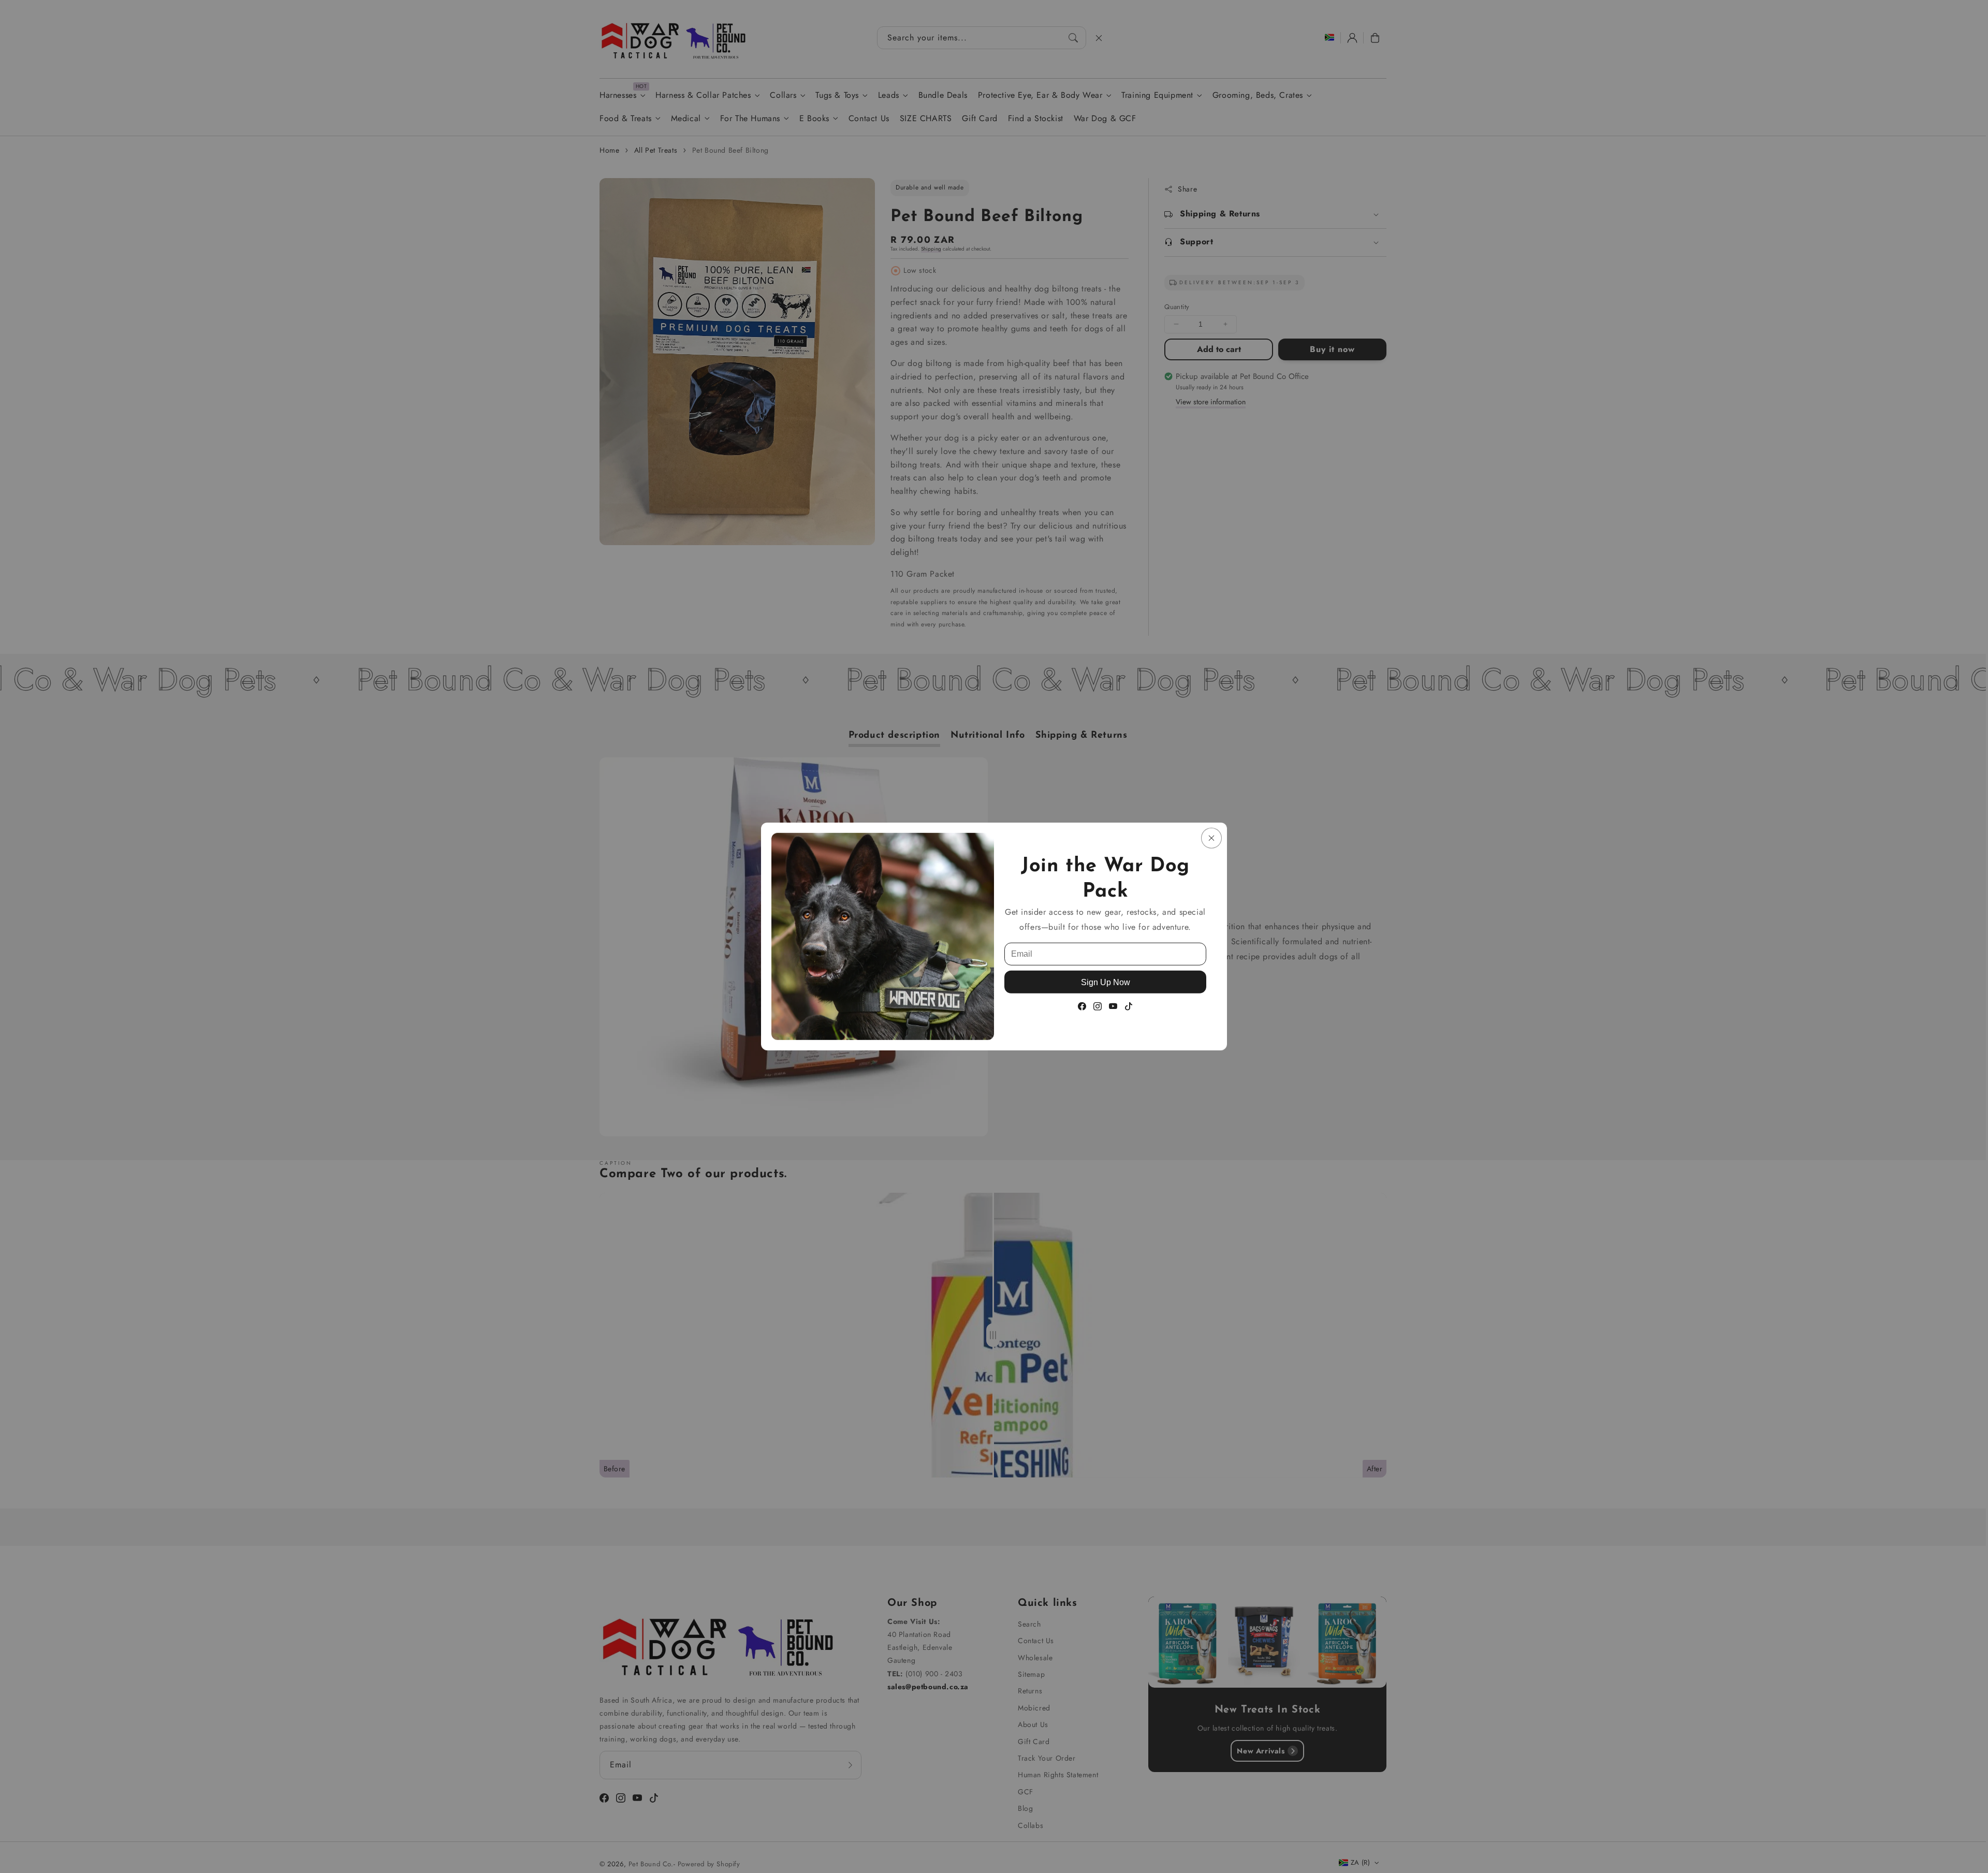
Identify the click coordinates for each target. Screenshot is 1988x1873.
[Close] (1211, 838)
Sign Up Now (1106, 982)
